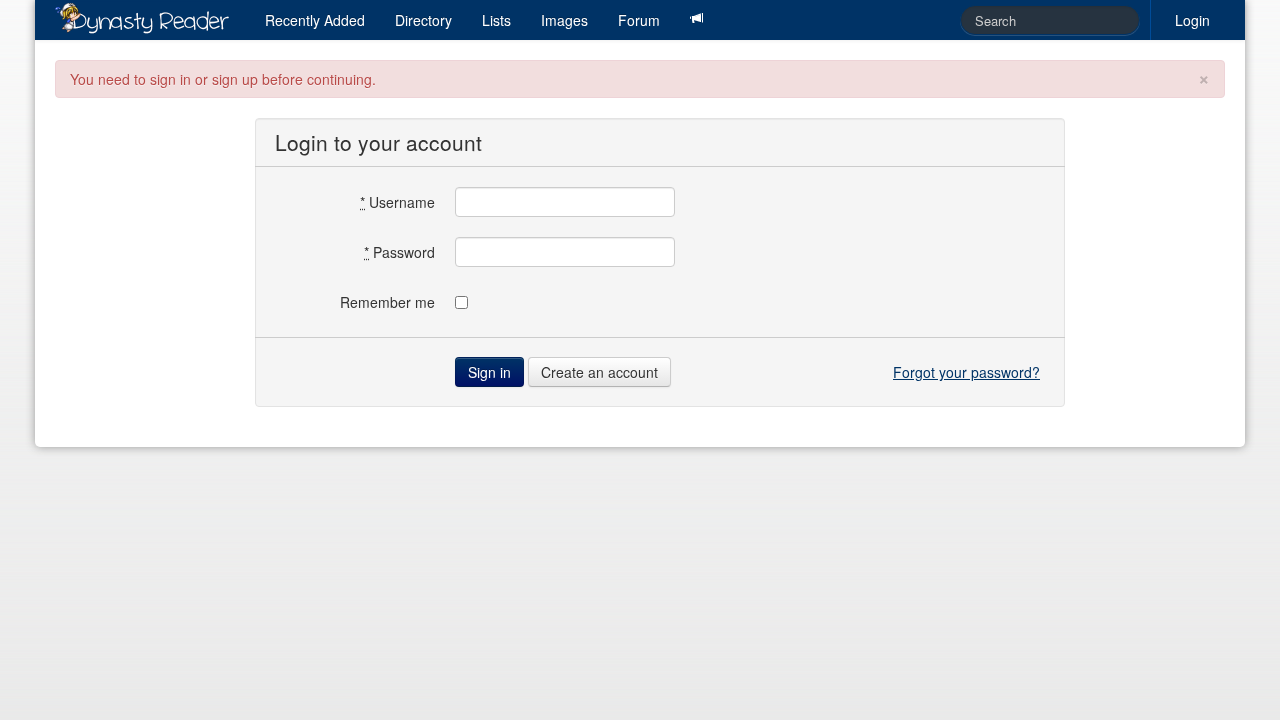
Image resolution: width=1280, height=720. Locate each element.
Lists (496, 20)
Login (1192, 20)
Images (564, 20)
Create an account (599, 372)
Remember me (387, 302)
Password (399, 252)
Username (397, 202)
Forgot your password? (966, 372)
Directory (423, 20)
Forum (639, 20)
